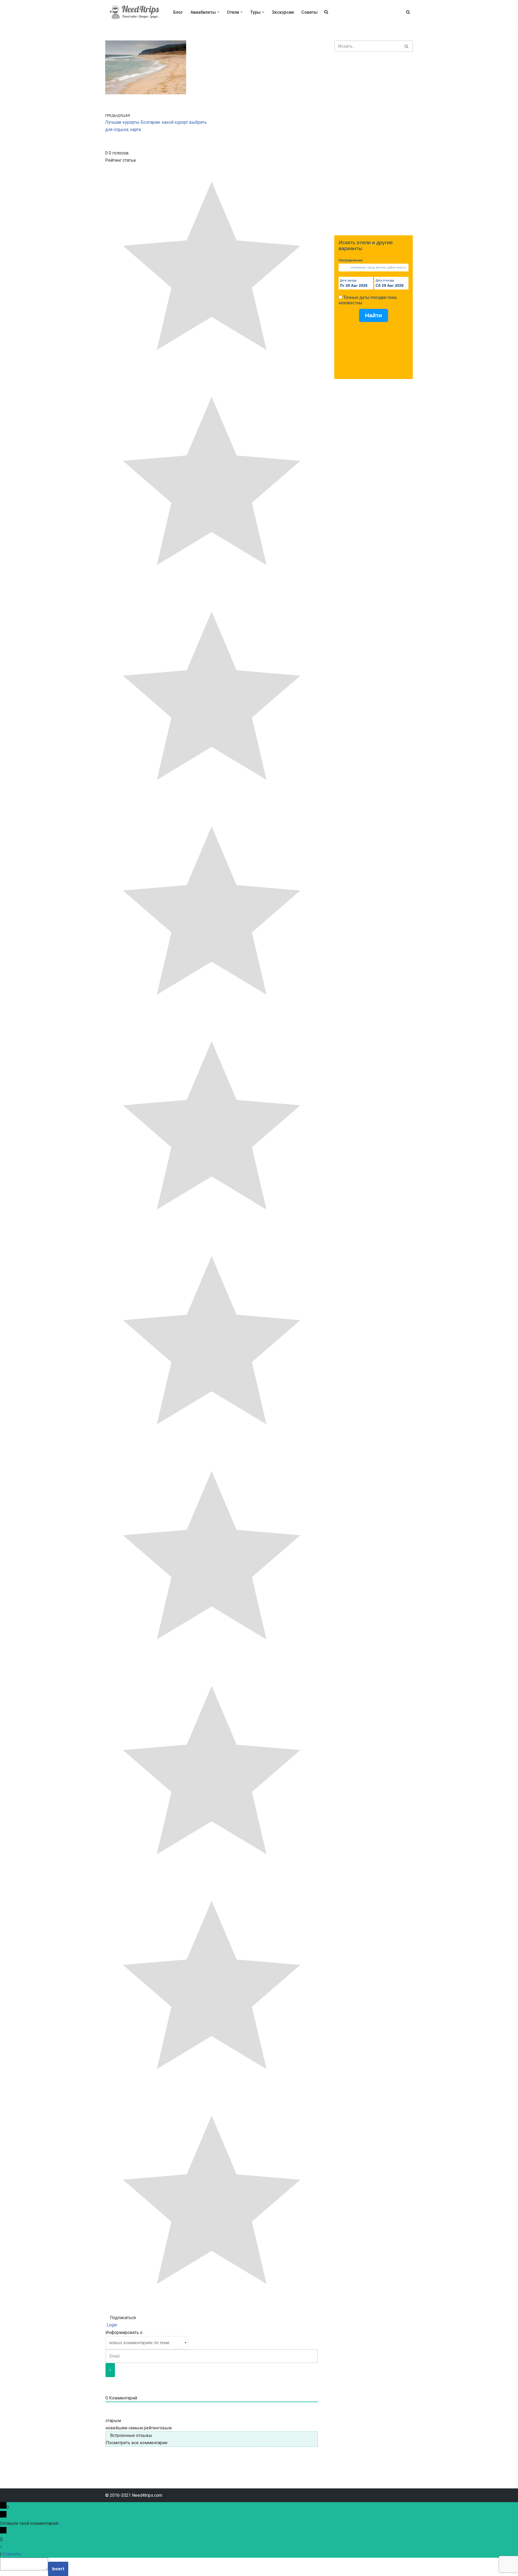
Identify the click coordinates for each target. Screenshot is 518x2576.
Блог (178, 12)
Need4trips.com (147, 2495)
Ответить (12, 2554)
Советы (309, 12)
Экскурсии (283, 12)
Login (111, 2325)
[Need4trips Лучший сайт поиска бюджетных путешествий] (135, 12)
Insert (58, 2569)
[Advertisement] (374, 144)
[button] (218, 12)
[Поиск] (408, 12)
